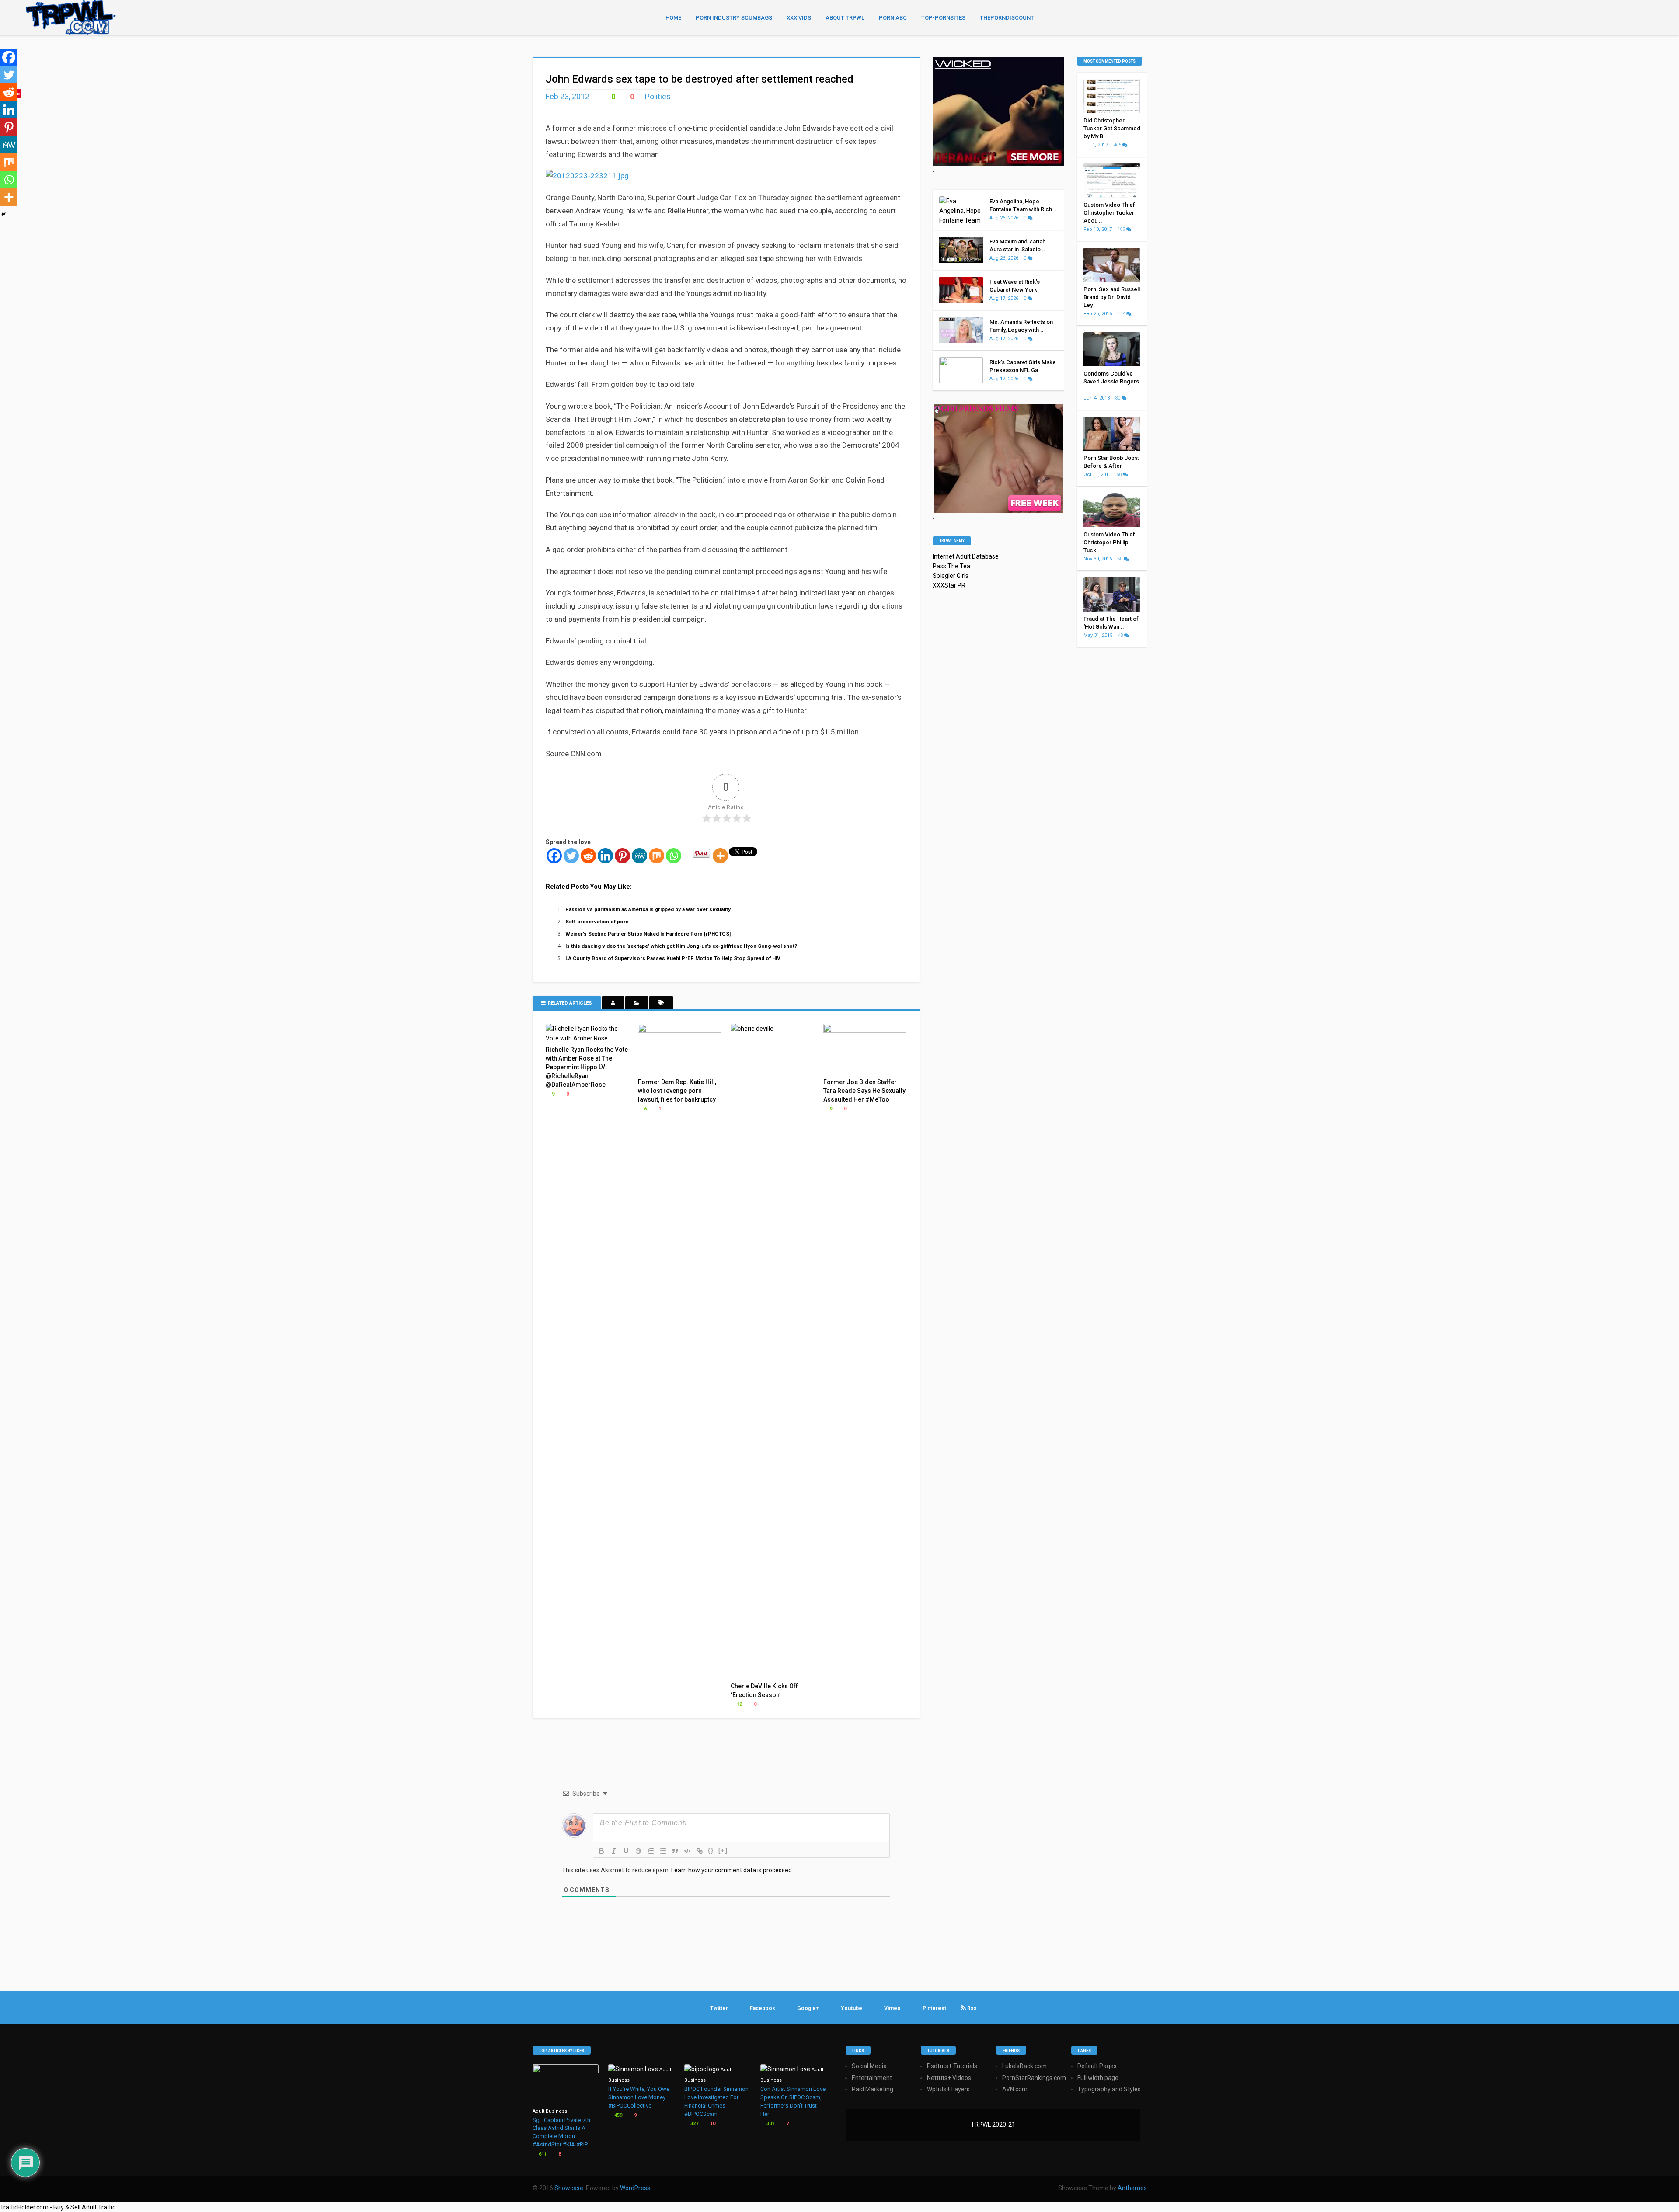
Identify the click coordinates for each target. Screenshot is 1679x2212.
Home (673, 18)
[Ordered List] (651, 1851)
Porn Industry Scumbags (734, 18)
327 (694, 2123)
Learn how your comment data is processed (732, 1870)
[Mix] (657, 856)
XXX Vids (799, 18)
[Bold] (602, 1851)
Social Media (869, 2066)
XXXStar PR (949, 585)
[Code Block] (687, 1851)
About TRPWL (845, 18)
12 (739, 1704)
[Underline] (626, 1851)
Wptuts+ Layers (948, 2089)
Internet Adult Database (966, 556)
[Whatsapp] (674, 856)
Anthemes (1132, 2188)
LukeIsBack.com (1024, 2066)
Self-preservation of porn (597, 922)
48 (1121, 635)
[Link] (700, 1851)
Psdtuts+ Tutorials (952, 2066)
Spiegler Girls (951, 576)
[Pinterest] (622, 856)
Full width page (1098, 2078)
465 (1118, 145)
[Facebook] (554, 856)
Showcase (569, 2188)
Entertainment (872, 2078)
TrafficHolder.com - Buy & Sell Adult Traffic (58, 2207)
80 (1118, 398)
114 (1122, 314)
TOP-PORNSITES (943, 18)
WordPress (635, 2188)
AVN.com (1015, 2089)
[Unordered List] (663, 1851)
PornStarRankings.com (1034, 2078)
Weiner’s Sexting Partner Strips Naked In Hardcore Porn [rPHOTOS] (648, 934)
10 (712, 2123)
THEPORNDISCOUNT (1007, 18)
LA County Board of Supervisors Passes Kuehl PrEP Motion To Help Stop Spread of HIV (673, 958)
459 (618, 2115)
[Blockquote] (675, 1851)
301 (770, 2123)
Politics (658, 96)
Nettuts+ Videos (949, 2078)
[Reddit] (588, 856)
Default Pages (1097, 2066)
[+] (723, 1850)
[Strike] (638, 1851)
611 (542, 2154)
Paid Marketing (873, 2089)
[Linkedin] (605, 856)
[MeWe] (639, 856)
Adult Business (550, 2111)
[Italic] (614, 1851)
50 (1120, 475)
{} (711, 1850)
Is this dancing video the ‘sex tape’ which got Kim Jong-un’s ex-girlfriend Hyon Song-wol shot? (681, 946)
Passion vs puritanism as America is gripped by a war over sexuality (648, 909)
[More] (720, 856)
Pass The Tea (951, 566)
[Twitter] (571, 856)
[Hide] (3, 214)
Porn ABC (893, 18)
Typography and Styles (1109, 2089)
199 (1122, 229)
